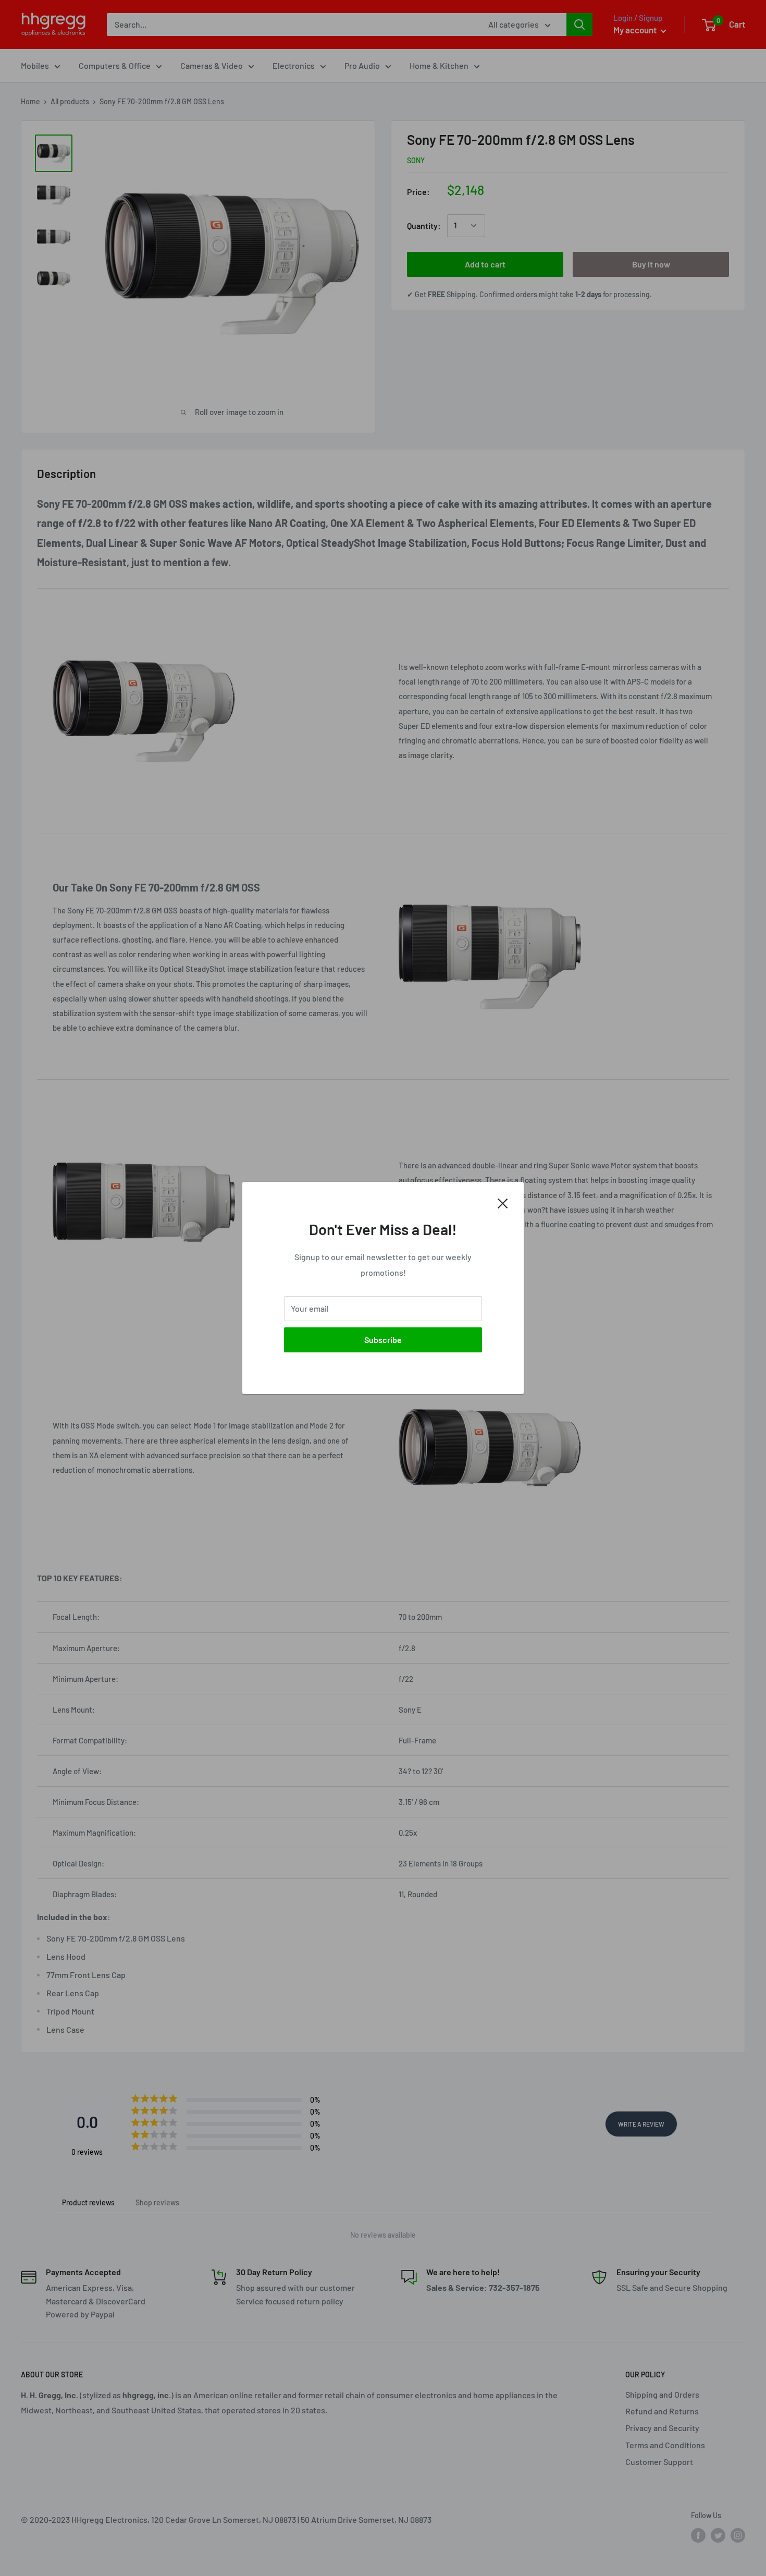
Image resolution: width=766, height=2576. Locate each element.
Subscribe (383, 1340)
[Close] (503, 1202)
